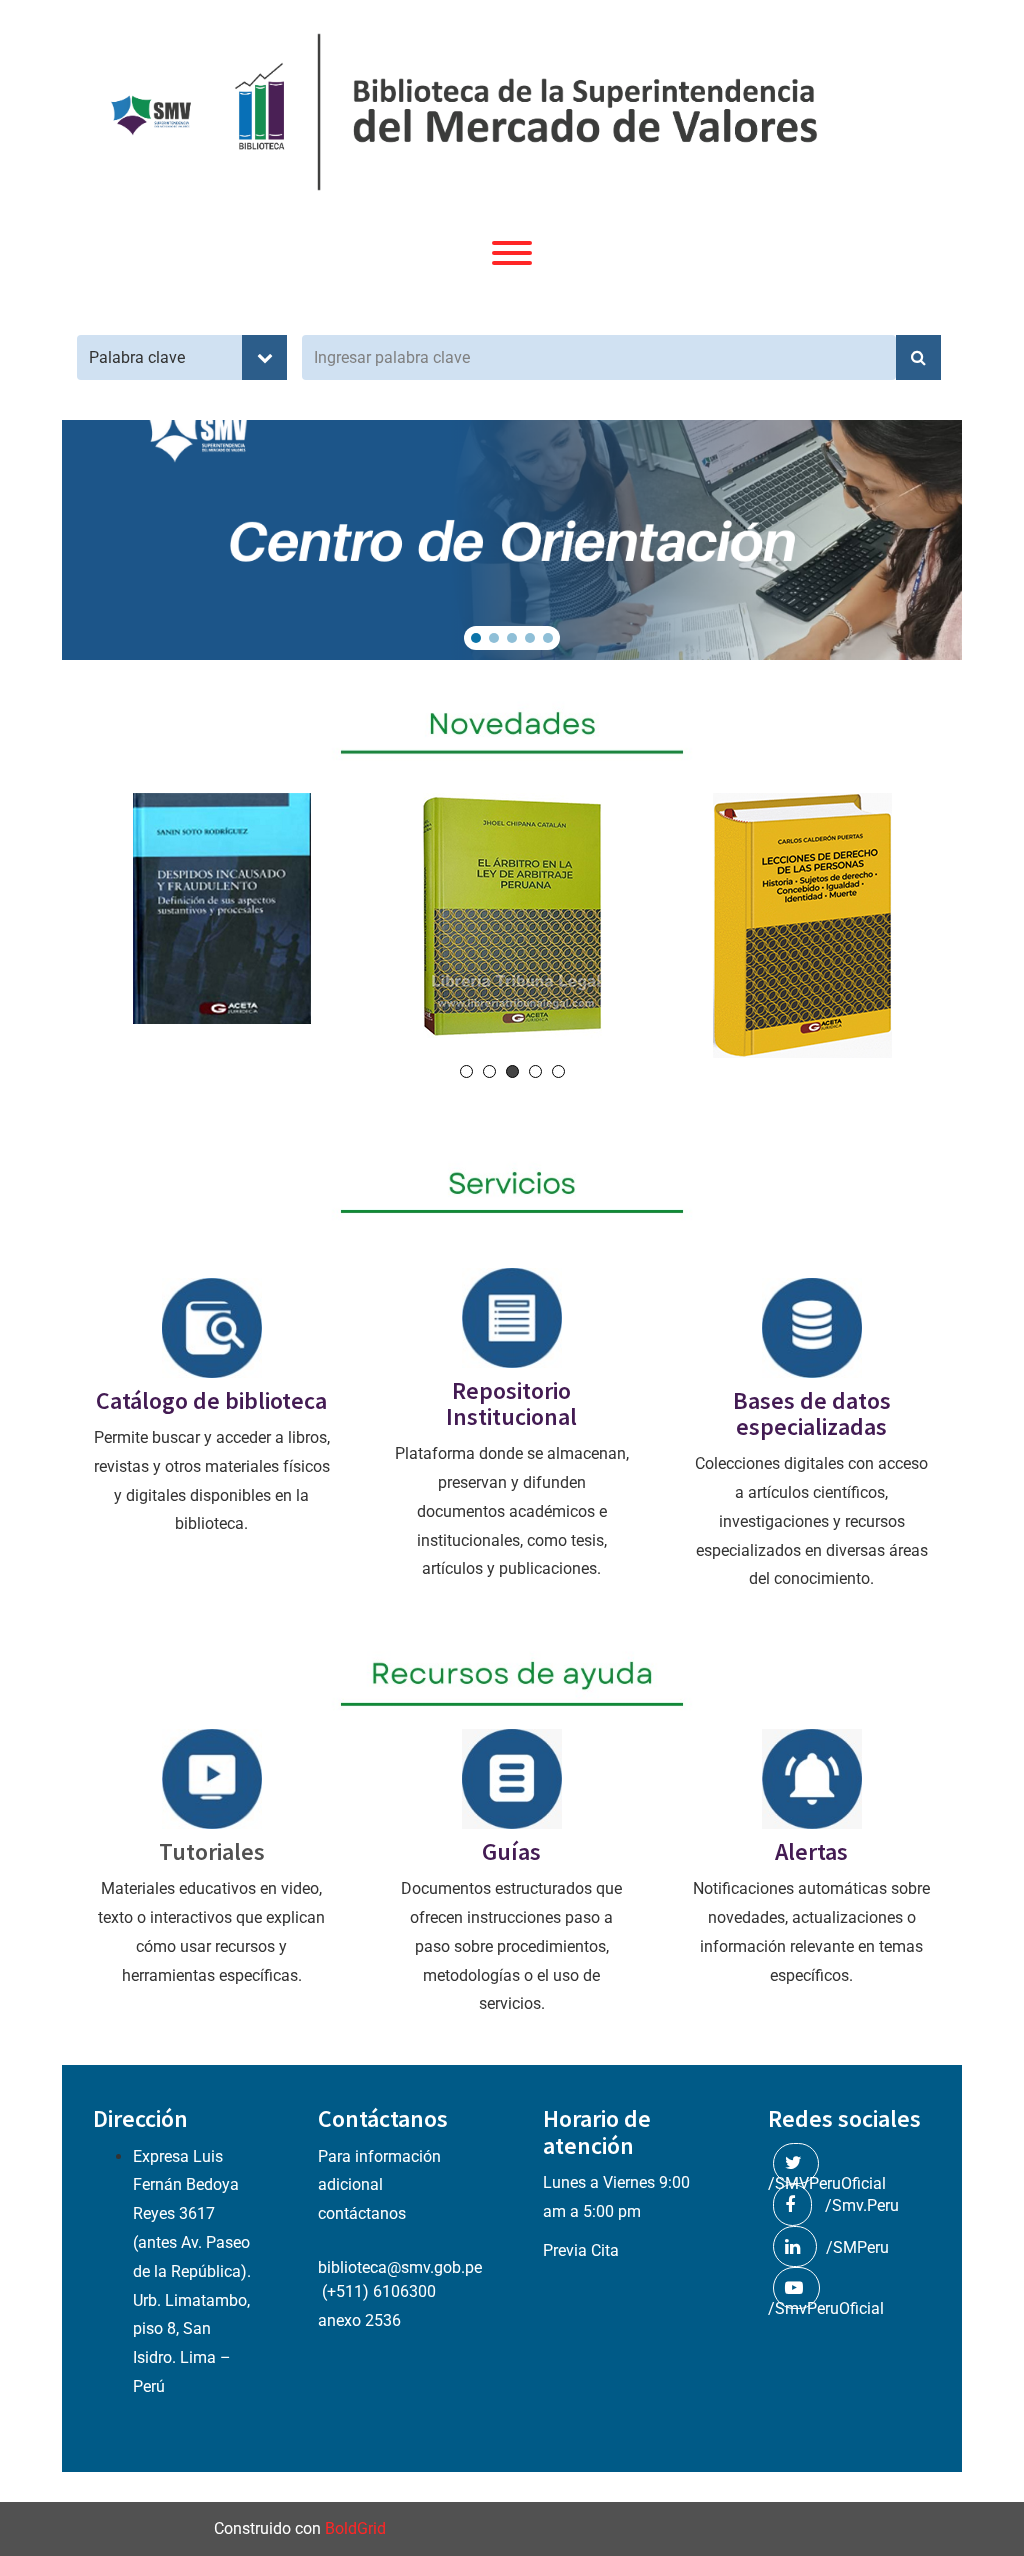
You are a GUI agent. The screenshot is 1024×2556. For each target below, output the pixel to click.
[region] (512, 540)
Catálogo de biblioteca (211, 1400)
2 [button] (489, 1071)
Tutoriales (212, 1851)
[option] (222, 908)
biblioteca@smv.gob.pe (400, 2267)
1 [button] (466, 1071)
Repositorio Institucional (511, 1403)
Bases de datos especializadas (812, 1413)
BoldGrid (355, 2528)
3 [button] (512, 1071)
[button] (476, 638)
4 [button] (535, 1071)
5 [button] (558, 1071)
